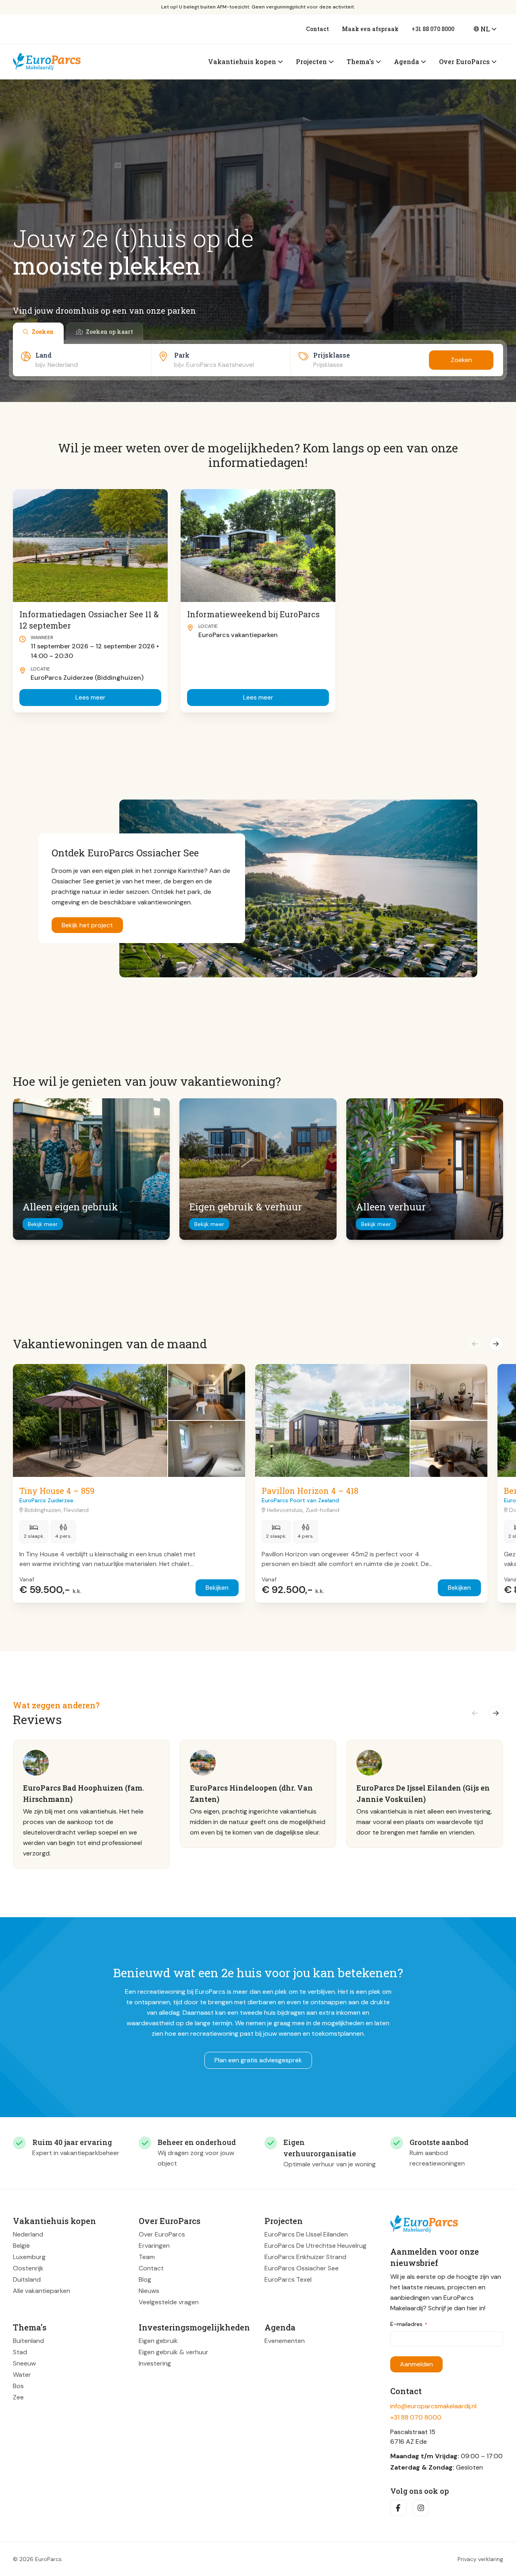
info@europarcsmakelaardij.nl (433, 2406)
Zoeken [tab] (43, 332)
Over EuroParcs (162, 2234)
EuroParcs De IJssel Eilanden (306, 2234)
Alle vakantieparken (42, 2291)
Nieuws (149, 2291)
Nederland (28, 2234)
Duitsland (27, 2279)
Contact (317, 29)
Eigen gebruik (158, 2341)
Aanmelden (416, 2364)
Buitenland (28, 2341)
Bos (18, 2386)
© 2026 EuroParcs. (38, 2559)
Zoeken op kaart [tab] (109, 332)
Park (182, 355)
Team (147, 2257)
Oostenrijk (28, 2268)
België (21, 2246)
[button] (475, 1344)
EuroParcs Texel (288, 2279)
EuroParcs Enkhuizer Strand (305, 2257)
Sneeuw (24, 2363)
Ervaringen (154, 2246)
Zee (18, 2397)
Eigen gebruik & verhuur (174, 2352)
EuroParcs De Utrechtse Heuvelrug (315, 2246)
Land (44, 355)
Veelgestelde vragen (169, 2302)
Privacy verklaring (480, 2559)
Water (22, 2375)
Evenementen (285, 2341)
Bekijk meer (43, 1224)
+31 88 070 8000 (433, 29)
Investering (155, 2363)
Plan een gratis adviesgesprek (258, 2060)
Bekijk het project (87, 925)
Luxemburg (29, 2257)
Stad (20, 2352)
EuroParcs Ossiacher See (302, 2268)
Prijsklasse (332, 355)
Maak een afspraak (370, 29)
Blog (145, 2279)
